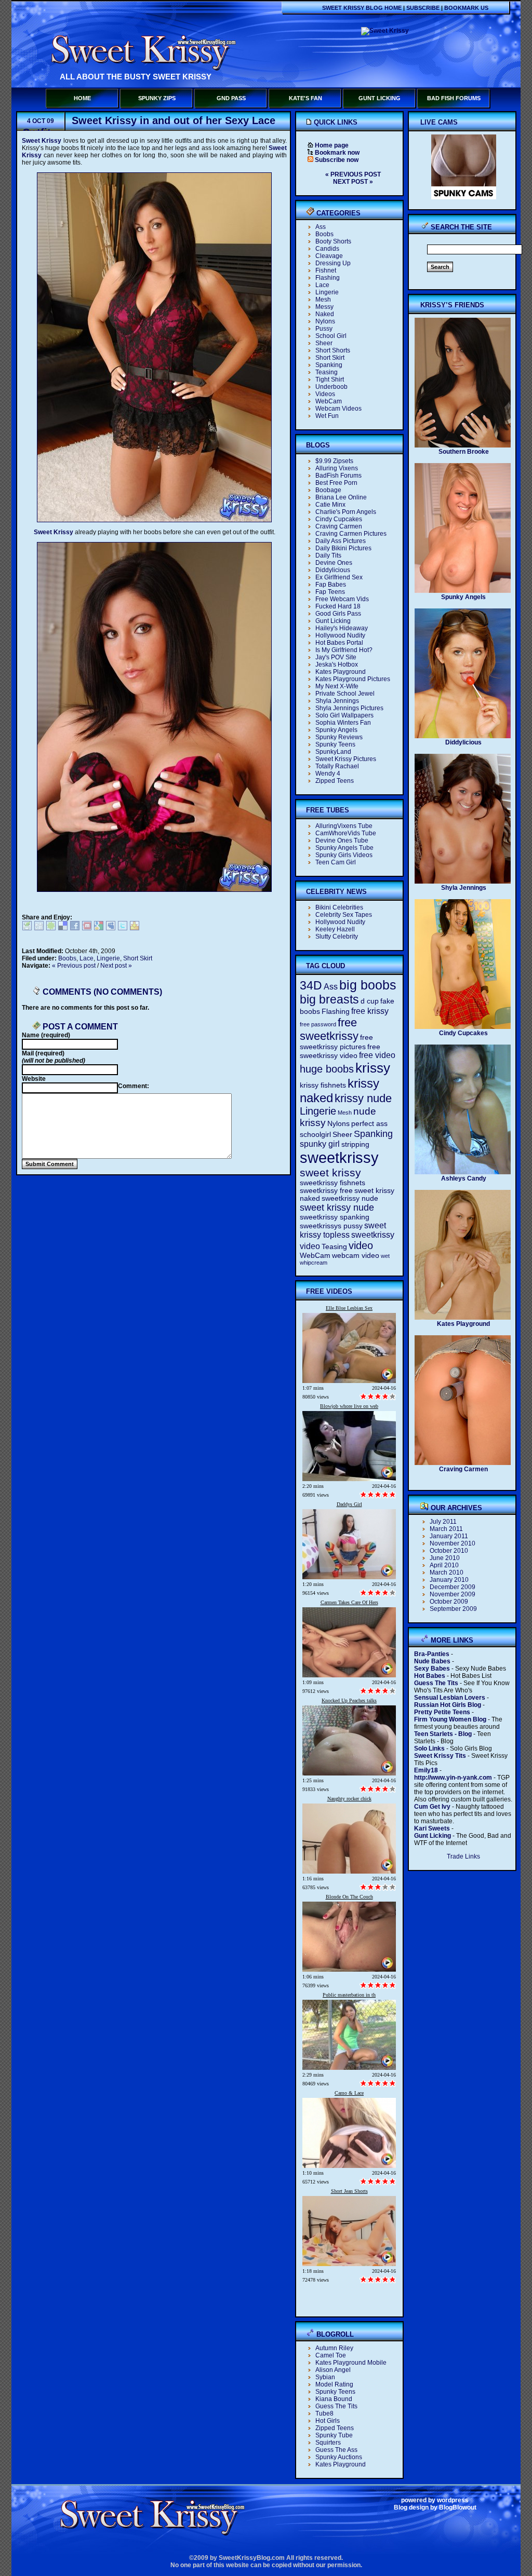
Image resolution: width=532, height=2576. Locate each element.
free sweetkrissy (329, 1029)
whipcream (314, 1263)
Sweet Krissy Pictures (346, 759)
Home (82, 98)
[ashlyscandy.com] (463, 1173)
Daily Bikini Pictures (343, 548)
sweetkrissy (339, 1157)
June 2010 (445, 1558)
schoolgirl (315, 1135)
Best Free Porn (336, 483)
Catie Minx (330, 505)
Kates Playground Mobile (351, 2363)
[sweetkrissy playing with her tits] (154, 890)
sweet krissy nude (337, 1208)
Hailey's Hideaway (342, 628)
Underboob (331, 387)
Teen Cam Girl (336, 862)
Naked (325, 314)
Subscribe (423, 8)
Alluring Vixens (337, 468)
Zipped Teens (335, 781)
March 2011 (446, 1529)
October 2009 (449, 1602)
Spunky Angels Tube (344, 848)
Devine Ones (334, 563)
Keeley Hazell (335, 929)
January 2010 (449, 1580)
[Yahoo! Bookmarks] (135, 928)
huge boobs (327, 1069)
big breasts (329, 999)
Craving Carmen (339, 526)
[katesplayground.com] (463, 1318)
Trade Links (463, 1856)
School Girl (331, 336)
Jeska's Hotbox (337, 665)
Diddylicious (333, 570)
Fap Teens (330, 592)
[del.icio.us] (63, 928)
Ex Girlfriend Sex (339, 577)
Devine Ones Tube (342, 840)
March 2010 (447, 1572)
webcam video (356, 1256)
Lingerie (108, 958)
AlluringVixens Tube (344, 826)
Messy (324, 307)
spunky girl (320, 1144)
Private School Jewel (345, 694)
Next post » (116, 966)
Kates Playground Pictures (353, 679)
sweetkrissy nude (350, 1198)
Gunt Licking (380, 98)
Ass (321, 227)
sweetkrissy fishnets (332, 1183)
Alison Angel (333, 2370)
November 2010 (453, 1543)
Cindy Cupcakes (339, 519)
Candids (327, 249)
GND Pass (231, 98)
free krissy (370, 1011)
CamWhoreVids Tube (346, 833)
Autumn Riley (334, 2348)
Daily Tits (328, 555)
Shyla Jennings (337, 701)
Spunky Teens (335, 744)
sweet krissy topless (343, 1230)
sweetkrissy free (326, 1191)
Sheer (324, 343)
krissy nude (363, 1098)
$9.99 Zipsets (334, 461)
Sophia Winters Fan (343, 723)
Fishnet (326, 270)
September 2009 (453, 1609)
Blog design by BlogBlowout (435, 2507)
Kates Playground (341, 672)
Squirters (328, 2443)
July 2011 (443, 1522)
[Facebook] (75, 928)
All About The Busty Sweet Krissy (136, 77)
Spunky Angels (336, 730)
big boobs (368, 985)
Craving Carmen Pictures (351, 534)
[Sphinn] (51, 928)
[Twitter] (123, 928)
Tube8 (324, 2414)
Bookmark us (466, 8)
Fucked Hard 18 (338, 606)
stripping (355, 1144)
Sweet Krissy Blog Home (362, 8)
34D (311, 985)
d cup (370, 1001)
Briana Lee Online (341, 497)
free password (318, 1024)
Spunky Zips (157, 98)
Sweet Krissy (42, 141)
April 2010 (444, 1565)
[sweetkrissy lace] (154, 520)
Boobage (328, 490)
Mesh (323, 300)
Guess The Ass (336, 2450)
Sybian (325, 2377)
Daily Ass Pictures (341, 541)
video (361, 1245)
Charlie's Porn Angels (346, 512)
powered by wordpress (435, 2500)
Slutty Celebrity (337, 937)
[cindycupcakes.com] (463, 1027)
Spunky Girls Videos (344, 855)
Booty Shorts (333, 241)
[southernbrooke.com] (463, 446)
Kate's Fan (305, 98)
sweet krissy (330, 1172)
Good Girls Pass (338, 614)
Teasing (327, 372)
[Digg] (39, 928)
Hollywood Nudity (340, 635)
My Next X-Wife (337, 686)
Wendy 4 (328, 774)
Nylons (325, 321)
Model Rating (334, 2384)
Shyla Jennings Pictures (349, 708)
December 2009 (453, 1587)
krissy (373, 1068)
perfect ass (369, 1124)
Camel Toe (331, 2355)
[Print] (27, 928)
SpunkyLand (333, 752)
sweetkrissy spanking (335, 1217)
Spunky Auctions (339, 2457)
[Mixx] (87, 928)
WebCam (329, 401)
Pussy (324, 329)
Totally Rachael (337, 766)
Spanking (329, 365)
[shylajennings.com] (463, 882)
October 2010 (449, 1551)
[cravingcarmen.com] (463, 1463)
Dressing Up (333, 263)
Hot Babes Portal (339, 643)
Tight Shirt (330, 379)
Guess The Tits (336, 2406)
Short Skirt (138, 958)
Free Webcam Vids (342, 599)
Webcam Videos (338, 409)
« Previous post (74, 966)
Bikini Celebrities (339, 907)
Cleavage (329, 256)
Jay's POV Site (336, 657)
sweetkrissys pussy (331, 1226)
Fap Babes (331, 585)
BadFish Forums (338, 476)
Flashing (328, 278)
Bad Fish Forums (454, 98)
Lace (87, 958)
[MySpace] (111, 928)
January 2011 (449, 1536)
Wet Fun (327, 416)
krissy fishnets (323, 1085)
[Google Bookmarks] (99, 928)
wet (385, 1256)
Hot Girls (328, 2421)
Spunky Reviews (339, 737)
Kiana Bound (334, 2399)
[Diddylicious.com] (463, 737)
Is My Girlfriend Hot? (344, 650)
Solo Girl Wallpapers (344, 715)
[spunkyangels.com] (463, 591)
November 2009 (453, 1594)
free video (377, 1055)
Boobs (67, 958)
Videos (325, 394)
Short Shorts (333, 350)
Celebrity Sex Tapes (344, 915)
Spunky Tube (334, 2435)
